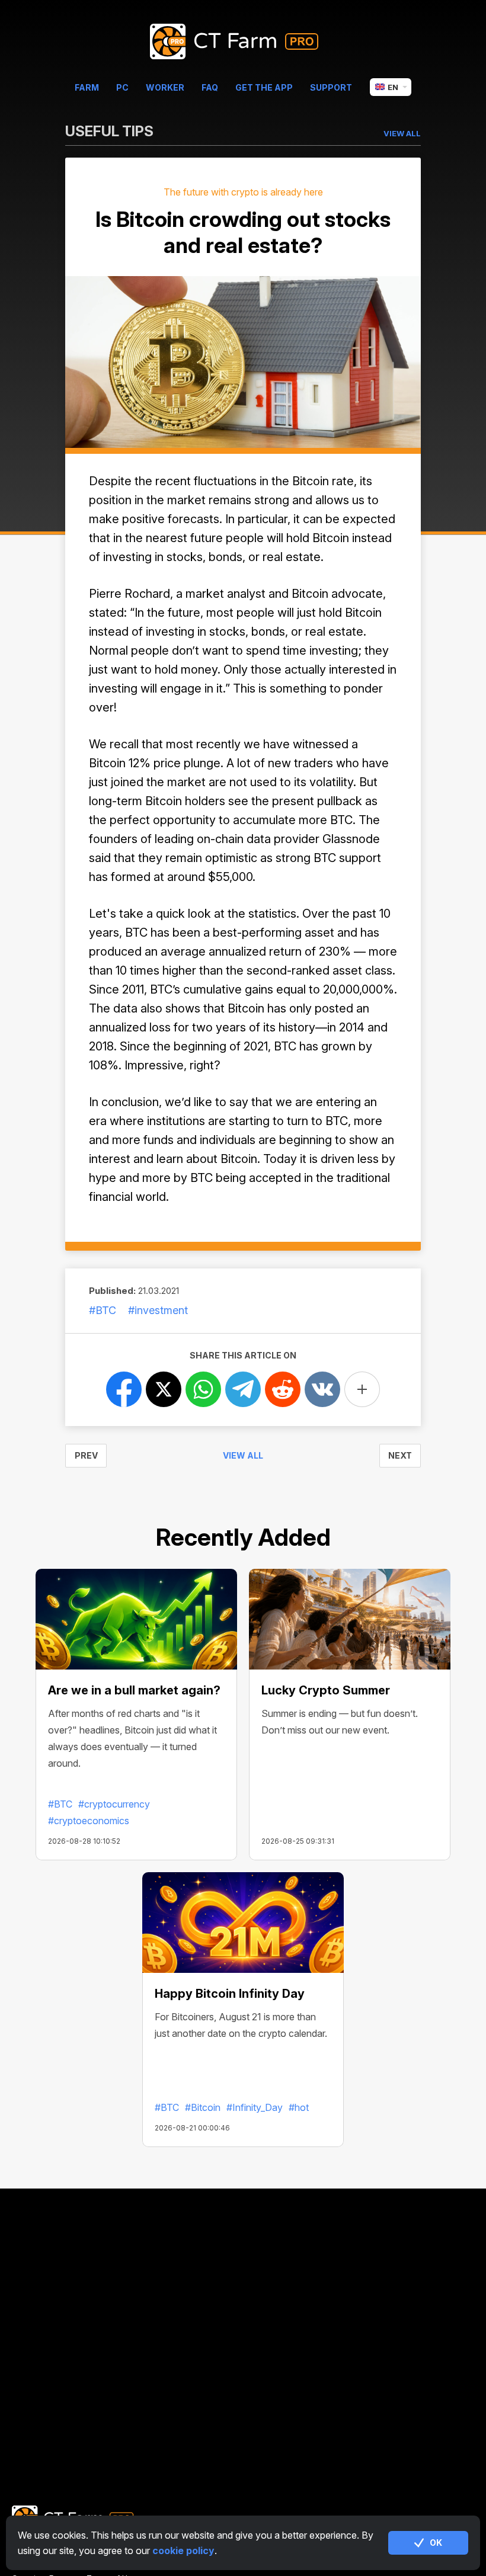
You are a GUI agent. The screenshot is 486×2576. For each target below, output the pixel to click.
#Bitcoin (203, 2107)
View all (243, 1455)
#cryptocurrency (114, 1804)
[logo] (243, 42)
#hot (299, 2107)
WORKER (165, 87)
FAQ (210, 87)
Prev (86, 1455)
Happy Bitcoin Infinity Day (230, 1994)
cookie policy (183, 2551)
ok (436, 2543)
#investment (158, 1310)
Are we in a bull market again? (134, 1690)
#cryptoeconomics (89, 1821)
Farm (87, 87)
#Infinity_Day (255, 2107)
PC (122, 87)
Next (400, 1455)
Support (331, 87)
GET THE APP (264, 87)
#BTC (103, 1310)
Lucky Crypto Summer (326, 1690)
